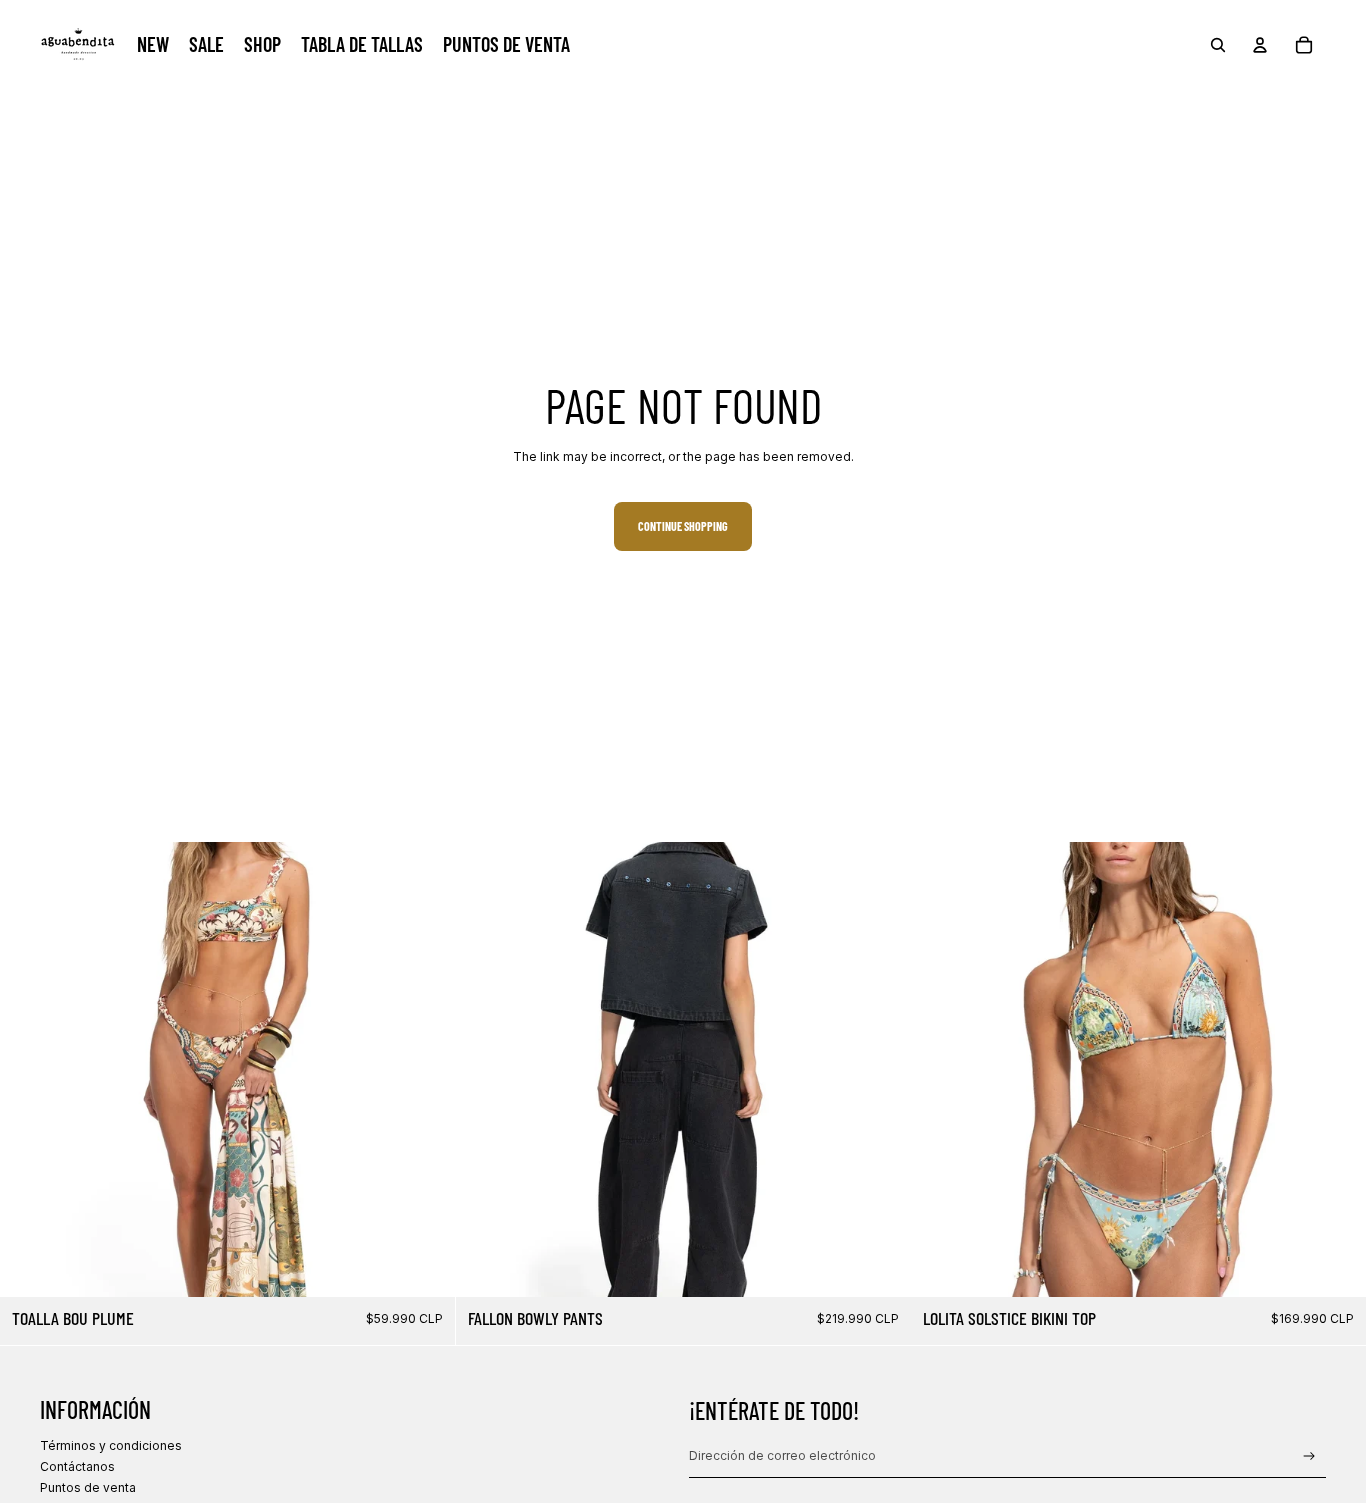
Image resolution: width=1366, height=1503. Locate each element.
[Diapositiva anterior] (30, 1069)
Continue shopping (683, 526)
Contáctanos (77, 1466)
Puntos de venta (88, 1487)
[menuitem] (153, 45)
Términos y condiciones (111, 1445)
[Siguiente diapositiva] (425, 1069)
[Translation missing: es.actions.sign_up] (1309, 1456)
